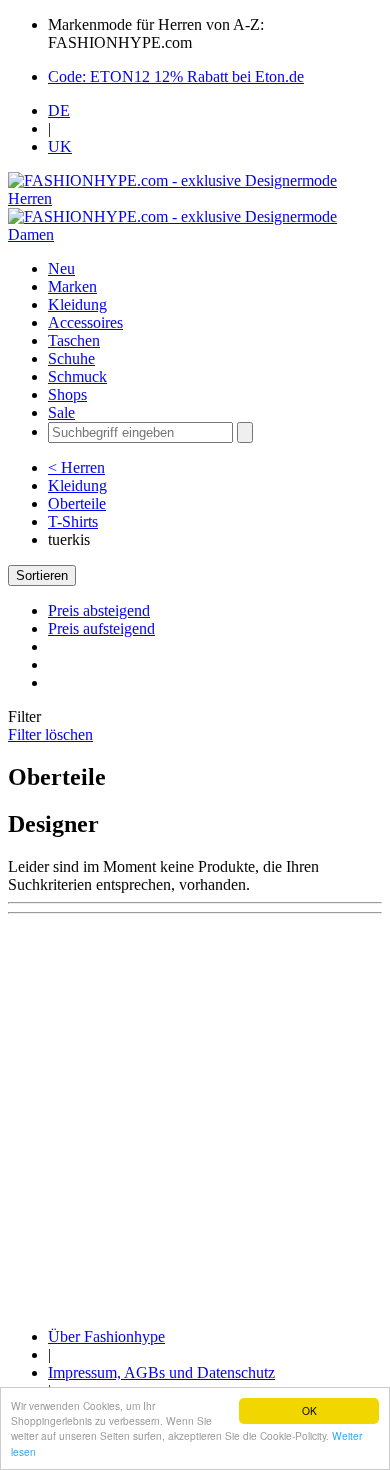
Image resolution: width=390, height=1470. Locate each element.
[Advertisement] (195, 1117)
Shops (67, 394)
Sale (61, 412)
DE (59, 110)
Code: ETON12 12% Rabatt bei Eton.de (176, 76)
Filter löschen (50, 734)
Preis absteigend (99, 610)
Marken (72, 286)
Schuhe (71, 358)
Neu (61, 268)
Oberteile (77, 503)
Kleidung (77, 304)
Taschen (74, 340)
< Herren (76, 467)
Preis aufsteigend (101, 628)
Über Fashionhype (106, 1336)
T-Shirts (73, 521)
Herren (30, 198)
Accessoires (85, 322)
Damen (31, 234)
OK (309, 1410)
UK (60, 146)
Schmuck (77, 376)
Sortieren (42, 575)
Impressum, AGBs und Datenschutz (161, 1372)
